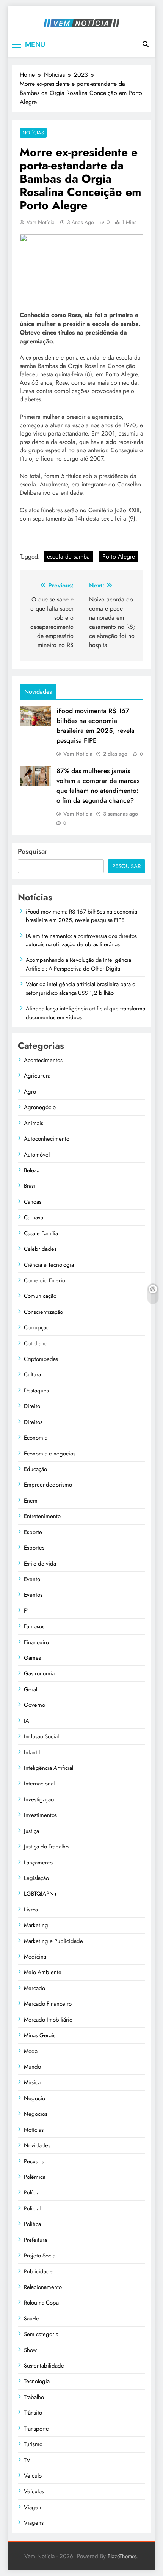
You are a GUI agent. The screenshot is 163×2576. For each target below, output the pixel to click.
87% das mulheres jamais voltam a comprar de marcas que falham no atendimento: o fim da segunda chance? (98, 786)
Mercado (34, 1988)
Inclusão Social (41, 1736)
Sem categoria (41, 2334)
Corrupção (37, 1327)
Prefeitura (35, 2240)
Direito (32, 1406)
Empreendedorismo (48, 1485)
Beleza (32, 1170)
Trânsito (33, 2413)
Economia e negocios (50, 1454)
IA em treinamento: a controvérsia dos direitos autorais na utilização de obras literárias (81, 940)
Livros (31, 1910)
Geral (31, 1689)
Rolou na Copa (41, 2303)
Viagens (34, 2523)
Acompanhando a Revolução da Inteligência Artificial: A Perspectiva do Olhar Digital (78, 964)
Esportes (34, 1548)
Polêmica (35, 2177)
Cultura (32, 1375)
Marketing (36, 1925)
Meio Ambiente (43, 1972)
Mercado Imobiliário (48, 2020)
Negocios (36, 2114)
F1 (27, 1611)
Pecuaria (34, 2161)
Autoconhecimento (47, 1139)
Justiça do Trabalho (46, 1847)
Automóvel (37, 1155)
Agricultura (37, 1076)
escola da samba (68, 556)
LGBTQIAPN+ (41, 1894)
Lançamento (38, 1863)
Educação (35, 1469)
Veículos (34, 2491)
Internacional (39, 1784)
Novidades (37, 2145)
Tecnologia (37, 2381)
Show (30, 2350)
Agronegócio (40, 1107)
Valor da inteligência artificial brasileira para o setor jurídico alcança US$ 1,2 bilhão (81, 988)
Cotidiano (36, 1343)
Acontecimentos (43, 1060)
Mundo (32, 2067)
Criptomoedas (41, 1359)
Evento (32, 1579)
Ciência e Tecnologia (49, 1265)
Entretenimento (42, 1516)
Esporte (33, 1532)
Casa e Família (41, 1233)
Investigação (39, 1799)
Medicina (35, 1957)
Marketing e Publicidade (53, 1941)
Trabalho (34, 2397)
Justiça (31, 1831)
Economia (36, 1438)
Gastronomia (39, 1673)
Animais (34, 1123)
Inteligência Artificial (49, 1768)
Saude (31, 2319)
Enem (31, 1501)
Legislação (36, 1878)
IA (27, 1721)
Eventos (33, 1595)
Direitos (33, 1422)
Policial (32, 2208)
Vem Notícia (41, 222)
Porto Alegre (119, 556)
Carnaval (34, 1217)
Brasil (30, 1186)
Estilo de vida (40, 1564)
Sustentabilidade (44, 2366)
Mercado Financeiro (48, 2004)
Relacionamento (43, 2287)
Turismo (33, 2444)
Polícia (32, 2192)
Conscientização (43, 1312)
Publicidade (38, 2271)
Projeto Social (40, 2256)
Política (32, 2224)
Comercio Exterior (45, 1280)
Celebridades (40, 1249)
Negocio (34, 2098)
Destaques (36, 1391)
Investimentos (40, 1815)
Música (32, 2082)
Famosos (34, 1626)
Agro (30, 1092)
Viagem (33, 2507)
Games (32, 1658)
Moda (31, 2051)
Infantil (32, 1752)
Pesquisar (33, 851)
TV (27, 2460)
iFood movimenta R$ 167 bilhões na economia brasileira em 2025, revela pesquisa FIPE (96, 726)
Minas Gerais (40, 2035)
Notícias (33, 133)
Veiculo (33, 2476)
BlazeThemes (122, 2556)
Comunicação (40, 1296)
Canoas (33, 1202)
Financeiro (36, 1642)
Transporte (36, 2429)
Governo (34, 1705)
